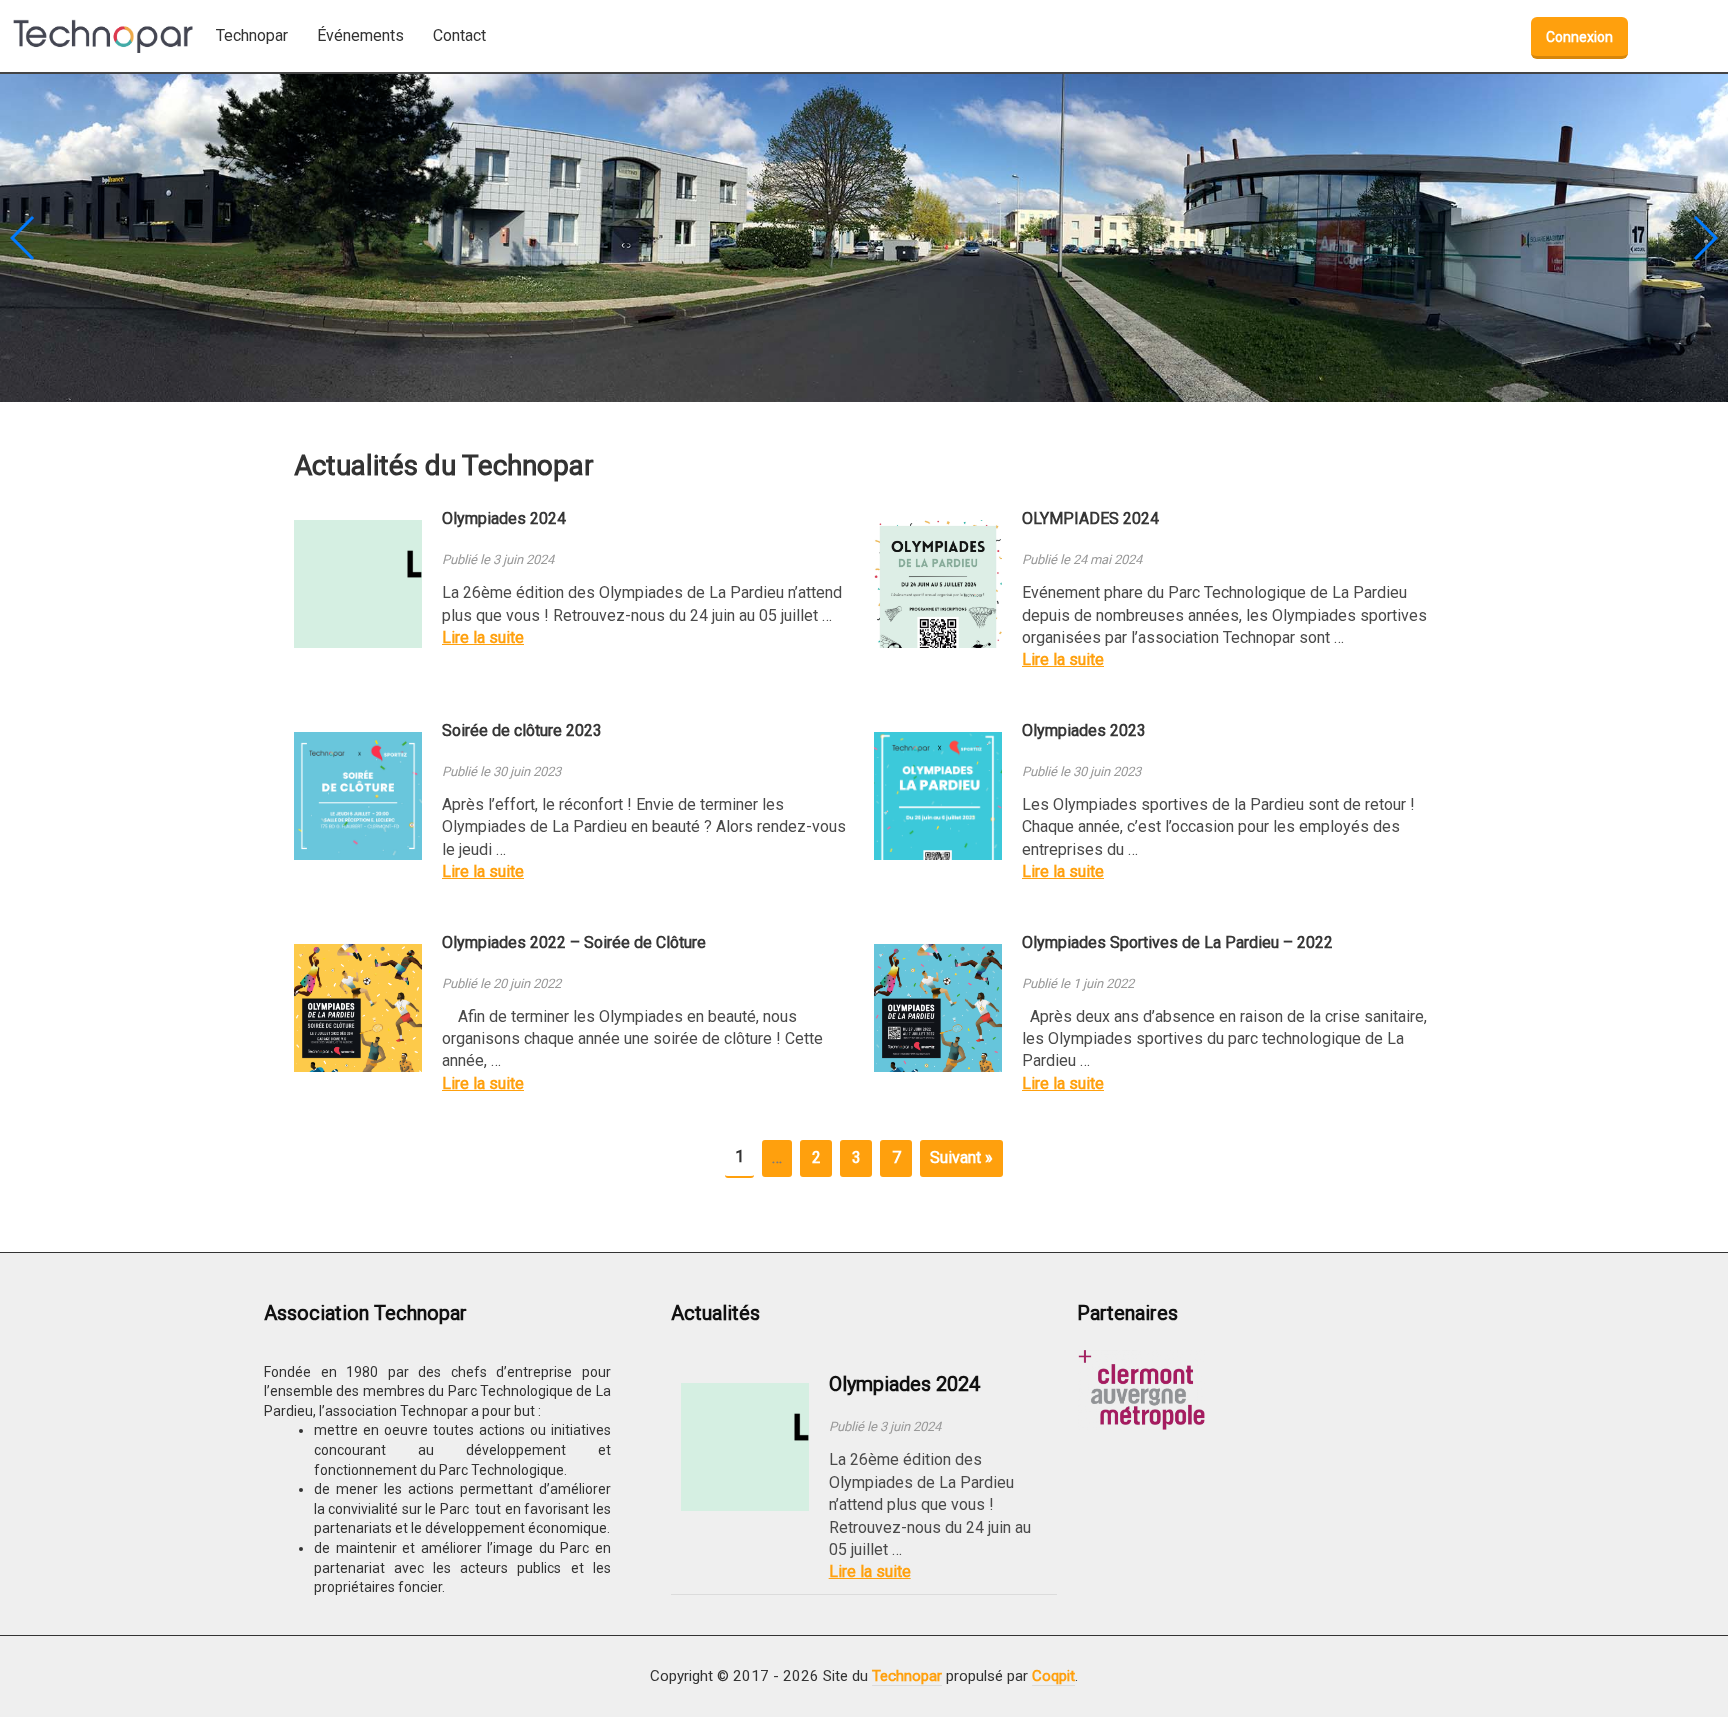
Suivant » (961, 1157)
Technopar (907, 1676)
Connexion (1579, 37)
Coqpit (1053, 1676)
